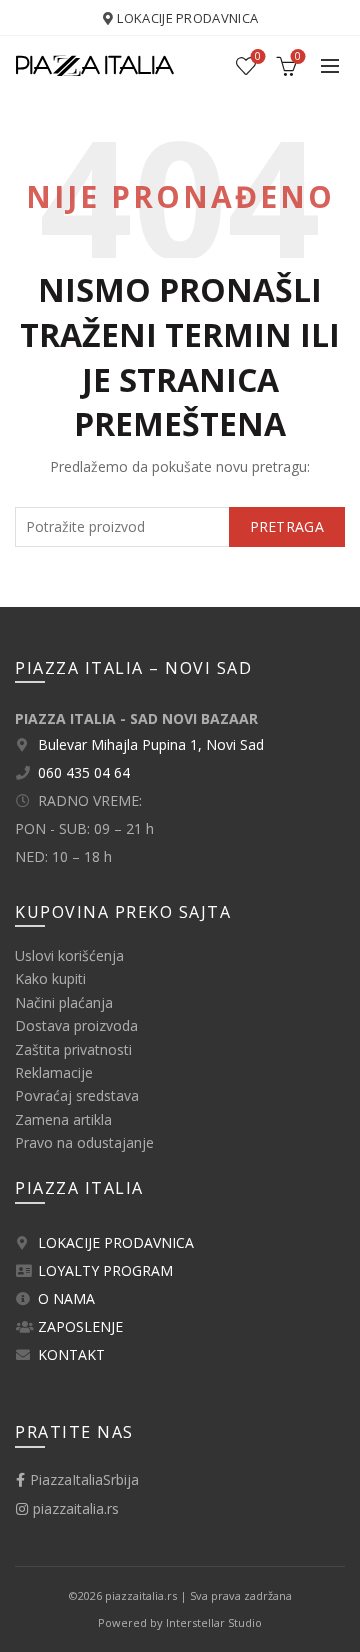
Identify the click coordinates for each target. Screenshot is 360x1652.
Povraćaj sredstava (77, 1095)
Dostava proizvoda (76, 1025)
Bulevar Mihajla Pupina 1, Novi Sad (151, 744)
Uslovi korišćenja (69, 955)
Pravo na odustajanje (84, 1142)
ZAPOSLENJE (80, 1326)
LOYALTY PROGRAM (105, 1270)
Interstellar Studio (214, 1622)
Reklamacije (54, 1072)
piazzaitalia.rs (74, 1508)
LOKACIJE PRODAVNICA (187, 18)
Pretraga (287, 526)
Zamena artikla (63, 1119)
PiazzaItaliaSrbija (82, 1479)
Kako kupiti (50, 978)
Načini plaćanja (64, 1002)
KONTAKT (71, 1354)
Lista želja (258, 57)
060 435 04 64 (84, 772)
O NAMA (66, 1298)
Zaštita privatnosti (73, 1049)
